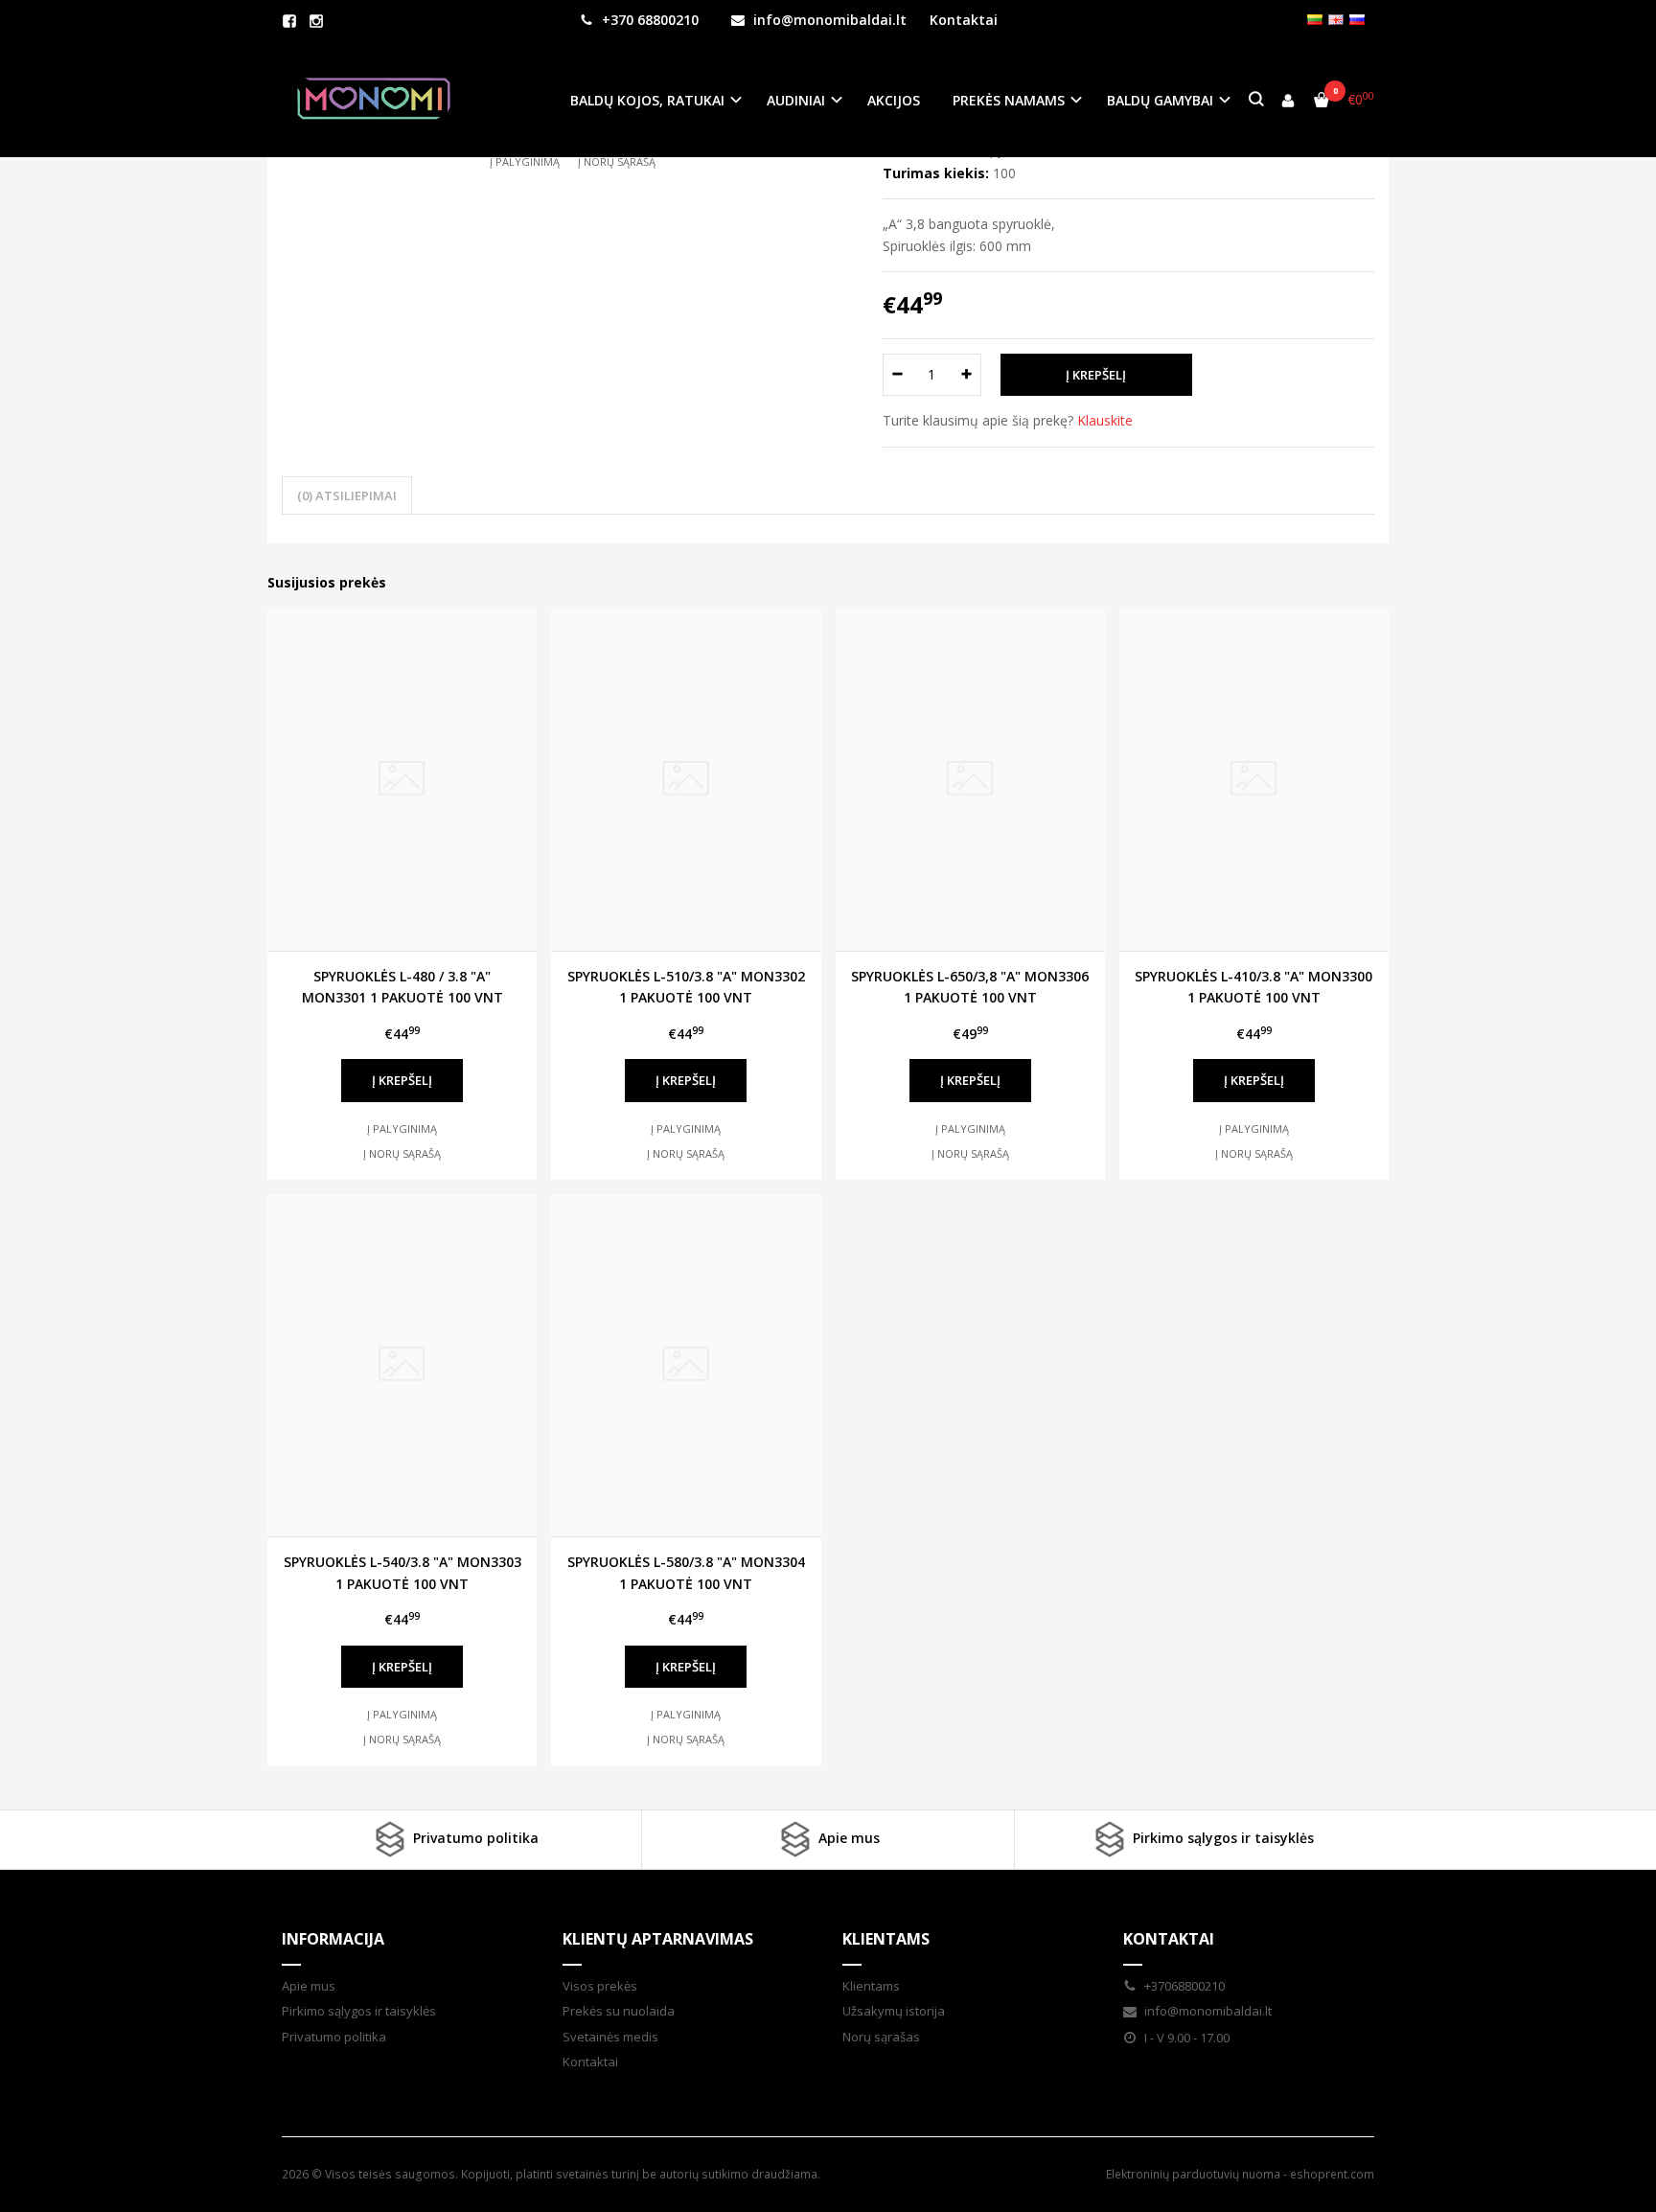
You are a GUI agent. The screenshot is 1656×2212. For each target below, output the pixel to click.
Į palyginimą (525, 161)
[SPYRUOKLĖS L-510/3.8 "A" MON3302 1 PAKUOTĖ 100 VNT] (686, 780)
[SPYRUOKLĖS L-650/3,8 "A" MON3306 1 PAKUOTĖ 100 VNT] (970, 780)
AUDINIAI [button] (796, 100)
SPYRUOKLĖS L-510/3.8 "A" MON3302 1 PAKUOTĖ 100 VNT (686, 987)
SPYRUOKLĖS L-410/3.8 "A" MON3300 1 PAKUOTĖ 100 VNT (1253, 987)
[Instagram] (316, 21)
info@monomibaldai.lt (828, 20)
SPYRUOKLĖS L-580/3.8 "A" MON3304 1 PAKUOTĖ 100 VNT (686, 1572)
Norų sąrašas (881, 2037)
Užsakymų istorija (894, 2011)
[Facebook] (289, 21)
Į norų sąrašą (617, 161)
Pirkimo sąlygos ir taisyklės (1221, 1838)
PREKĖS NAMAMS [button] (1009, 100)
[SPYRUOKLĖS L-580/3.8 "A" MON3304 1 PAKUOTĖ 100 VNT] (686, 1365)
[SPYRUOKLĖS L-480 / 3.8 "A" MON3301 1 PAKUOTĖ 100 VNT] (402, 780)
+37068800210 (1183, 1986)
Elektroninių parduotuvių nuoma (1193, 2174)
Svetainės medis (610, 2037)
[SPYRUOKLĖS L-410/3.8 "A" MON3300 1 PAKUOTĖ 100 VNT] (1254, 780)
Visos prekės (600, 1986)
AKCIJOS (894, 100)
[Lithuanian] (1315, 20)
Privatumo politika (474, 1838)
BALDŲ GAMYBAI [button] (1160, 100)
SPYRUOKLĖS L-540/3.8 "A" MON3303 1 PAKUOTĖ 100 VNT (402, 1572)
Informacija (333, 1939)
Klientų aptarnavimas (658, 1939)
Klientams (886, 1939)
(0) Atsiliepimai (347, 495)
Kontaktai (964, 20)
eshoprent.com (1332, 2174)
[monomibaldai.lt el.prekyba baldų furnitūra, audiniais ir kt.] (374, 100)
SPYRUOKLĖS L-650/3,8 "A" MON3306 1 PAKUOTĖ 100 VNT (970, 987)
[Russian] (1357, 20)
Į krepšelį (402, 1080)
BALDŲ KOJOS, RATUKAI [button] (647, 100)
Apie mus (847, 1838)
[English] (1336, 20)
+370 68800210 (648, 20)
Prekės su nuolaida (619, 2011)
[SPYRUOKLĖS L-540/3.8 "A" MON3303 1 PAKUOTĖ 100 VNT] (402, 1365)
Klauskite (1105, 420)
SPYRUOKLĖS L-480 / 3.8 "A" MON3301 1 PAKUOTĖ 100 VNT (402, 987)
